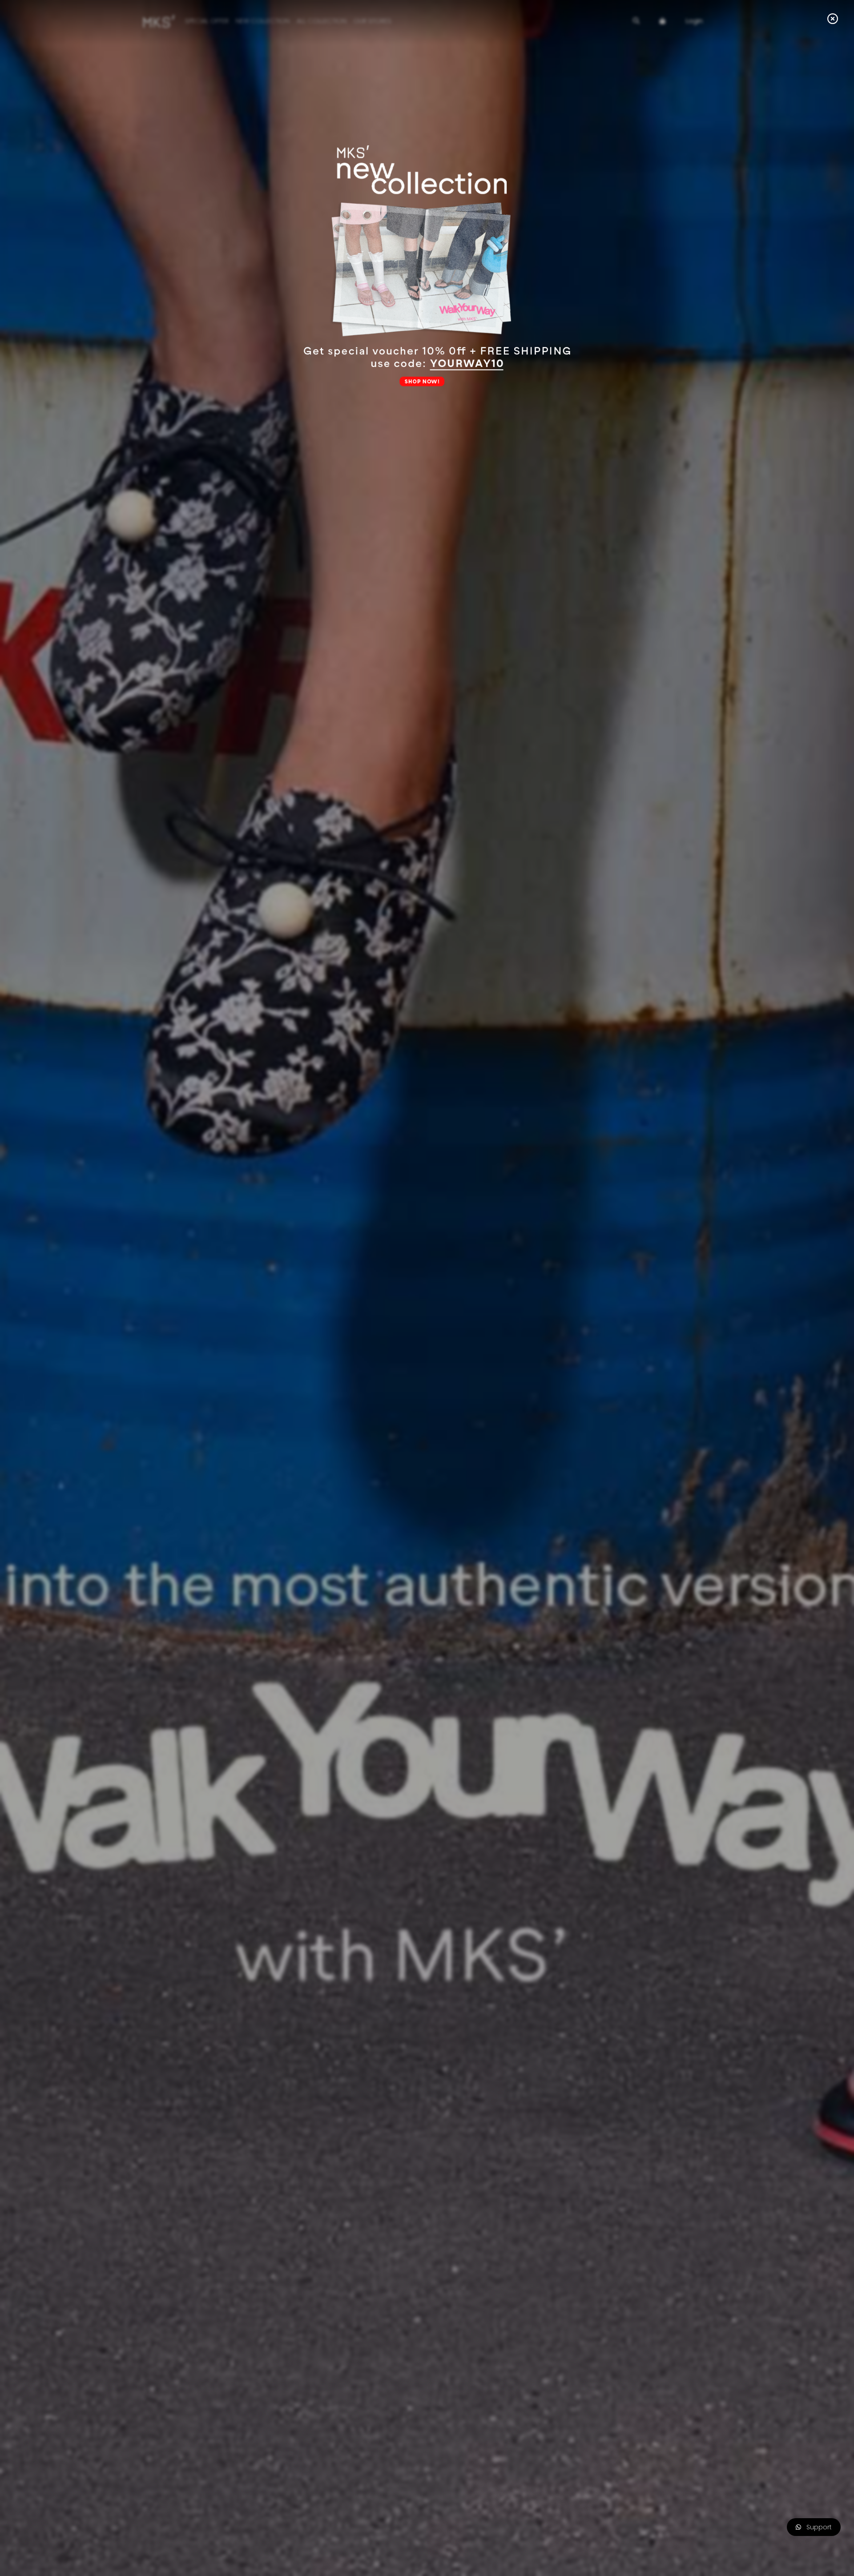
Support (816, 2527)
